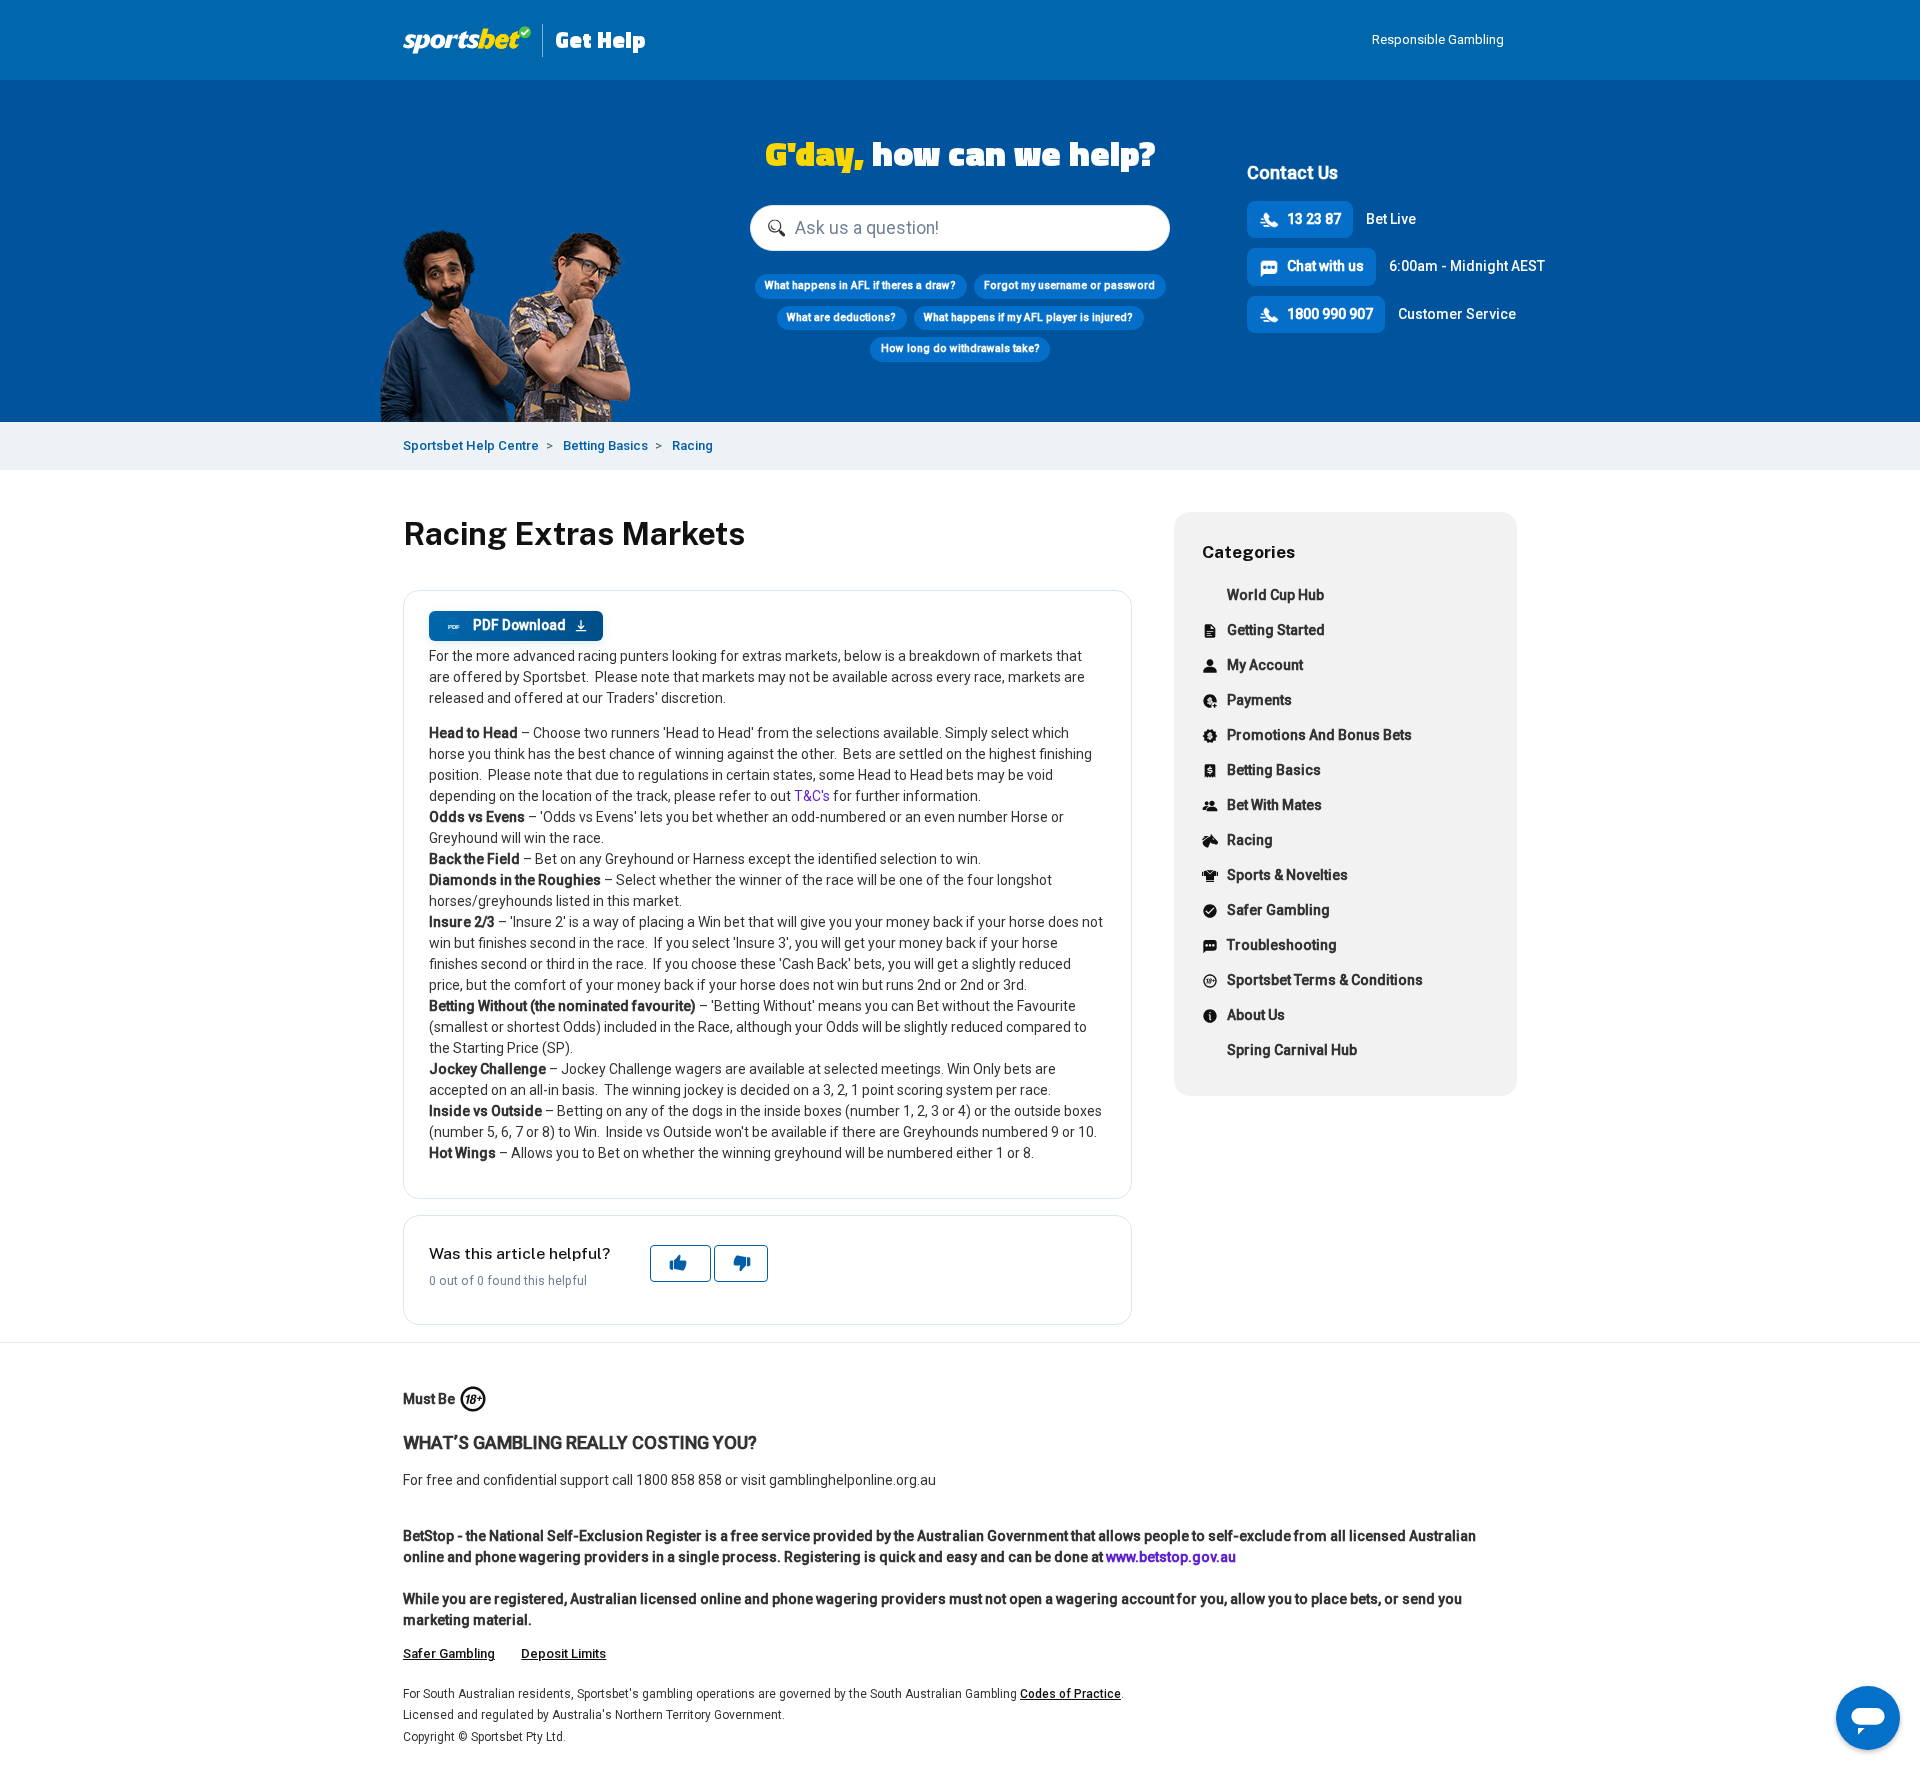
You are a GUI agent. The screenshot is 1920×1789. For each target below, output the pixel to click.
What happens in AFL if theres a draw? (860, 285)
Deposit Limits (563, 1653)
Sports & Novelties (1287, 875)
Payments (1259, 700)
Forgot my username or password (1069, 285)
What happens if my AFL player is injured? (1028, 317)
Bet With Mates (1274, 805)
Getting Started (1276, 630)
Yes (680, 1263)
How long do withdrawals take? (960, 348)
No (740, 1263)
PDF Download (506, 625)
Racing (692, 445)
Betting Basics (605, 445)
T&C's (812, 796)
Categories (1248, 551)
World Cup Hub (1275, 595)
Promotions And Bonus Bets (1319, 735)
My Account (1265, 665)
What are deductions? (841, 317)
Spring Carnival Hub (1292, 1050)
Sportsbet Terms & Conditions (1325, 980)
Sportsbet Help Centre (471, 445)
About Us (1256, 1015)
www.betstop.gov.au (1171, 1557)
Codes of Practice (1070, 1694)
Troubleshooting (1282, 945)
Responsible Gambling (1438, 39)
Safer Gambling (1278, 910)
